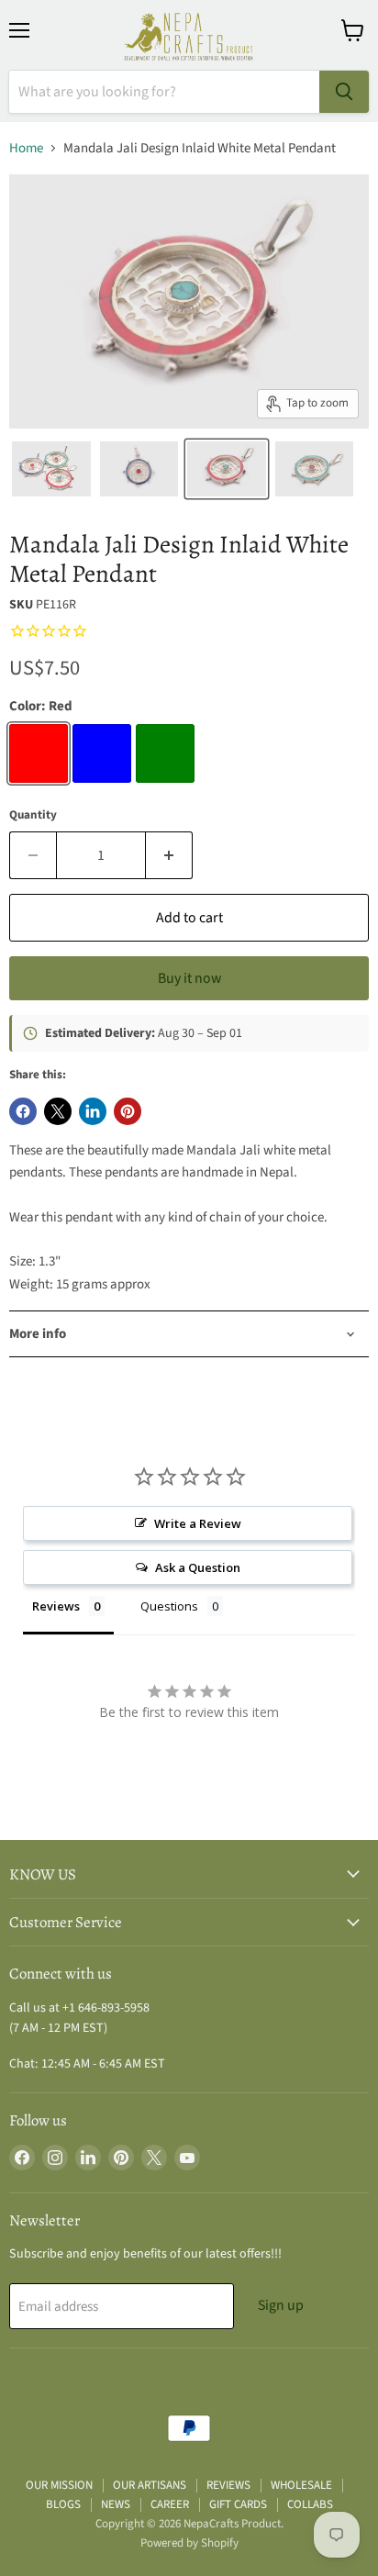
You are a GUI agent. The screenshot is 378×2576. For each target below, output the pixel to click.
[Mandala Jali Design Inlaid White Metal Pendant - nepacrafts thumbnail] (51, 469)
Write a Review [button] (198, 1523)
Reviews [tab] (56, 1606)
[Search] (344, 92)
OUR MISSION (59, 2485)
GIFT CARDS (238, 2504)
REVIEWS (228, 2485)
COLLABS (310, 2504)
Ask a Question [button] (198, 1567)
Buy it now (189, 978)
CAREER (170, 2504)
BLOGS (63, 2504)
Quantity (33, 815)
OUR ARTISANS (150, 2485)
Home (26, 148)
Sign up (281, 2305)
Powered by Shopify (189, 2543)
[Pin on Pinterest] (128, 1111)
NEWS (116, 2504)
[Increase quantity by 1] (169, 855)
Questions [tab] (169, 1606)
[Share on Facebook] (23, 1111)
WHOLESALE (301, 2485)
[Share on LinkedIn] (93, 1111)
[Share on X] (58, 1111)
